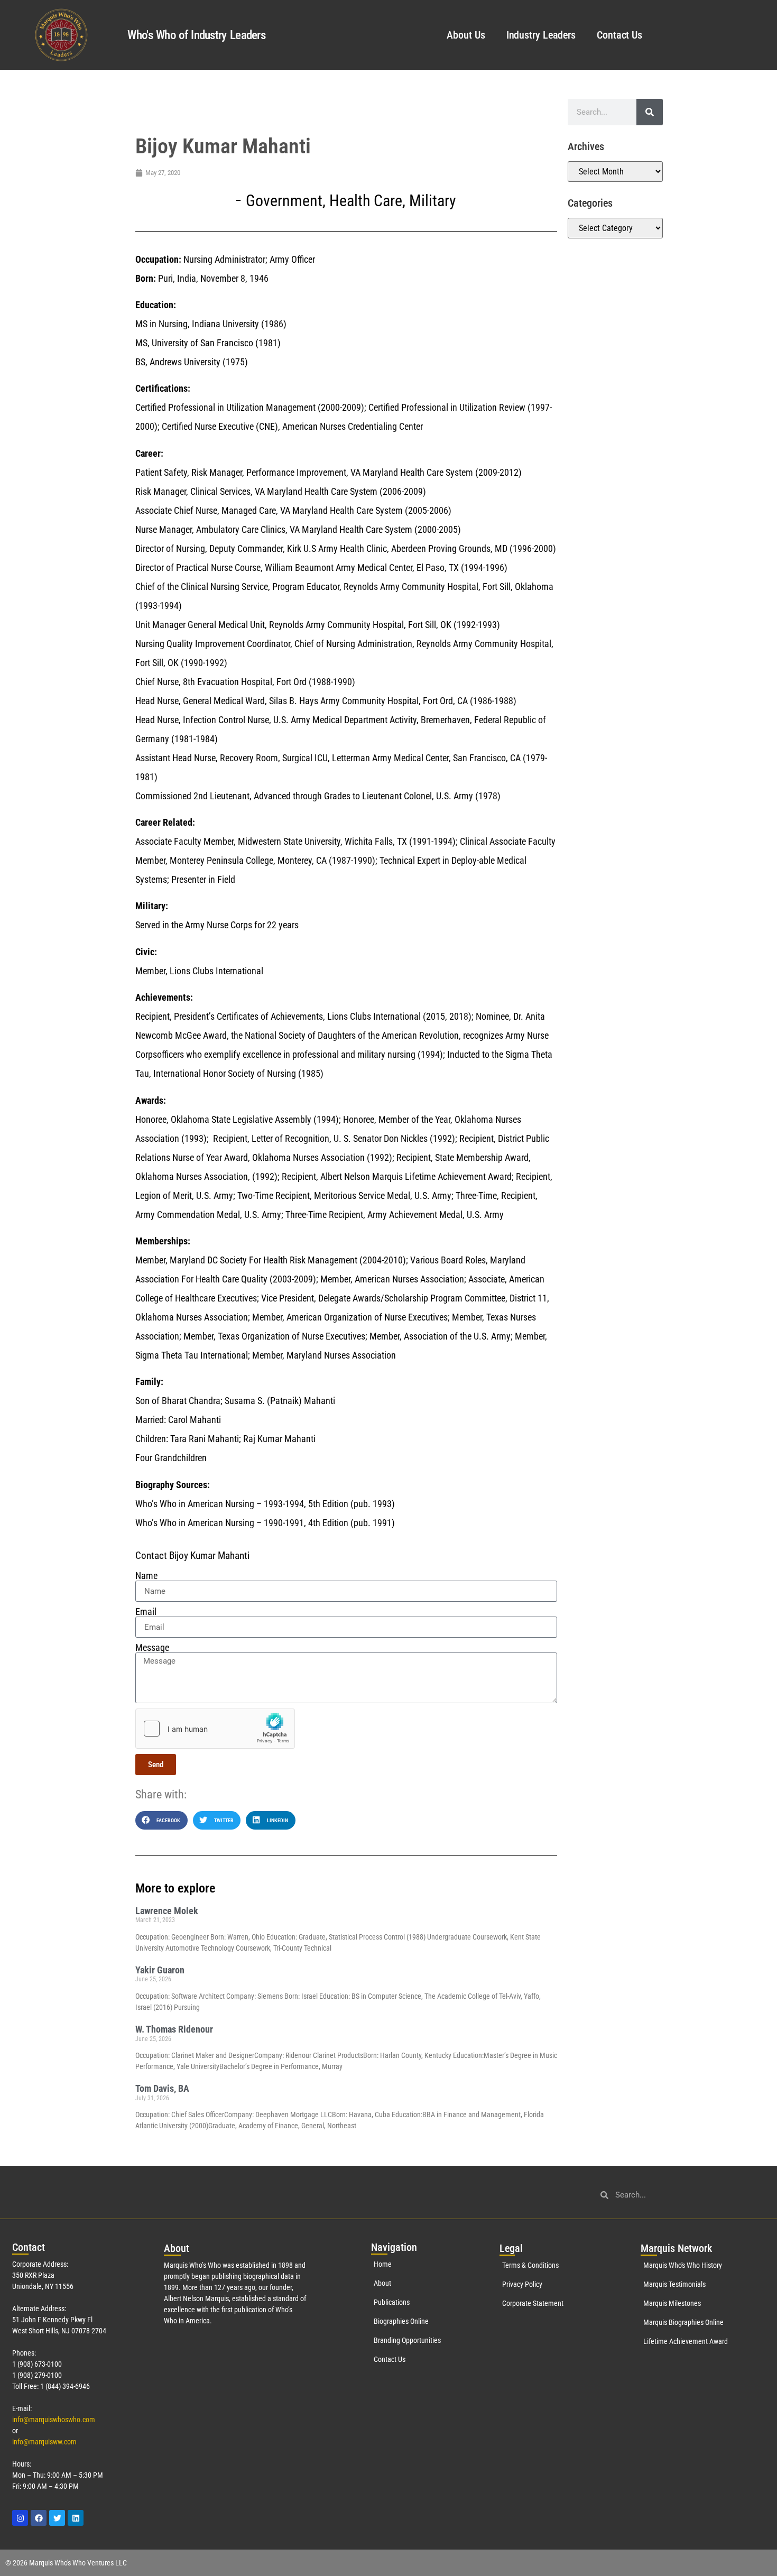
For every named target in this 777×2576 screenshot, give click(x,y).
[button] (161, 1820)
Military (433, 201)
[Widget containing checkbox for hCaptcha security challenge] (215, 1729)
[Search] (650, 112)
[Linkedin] (76, 2518)
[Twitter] (57, 2518)
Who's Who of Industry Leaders (196, 35)
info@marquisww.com (44, 2442)
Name (146, 1576)
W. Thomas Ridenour (174, 2029)
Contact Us (619, 35)
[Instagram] (20, 2518)
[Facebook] (39, 2518)
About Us (466, 35)
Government (284, 201)
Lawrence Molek (167, 1911)
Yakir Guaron (160, 1970)
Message (152, 1648)
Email (146, 1612)
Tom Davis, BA (162, 2088)
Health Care (366, 201)
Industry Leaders (541, 35)
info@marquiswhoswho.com (54, 2420)
